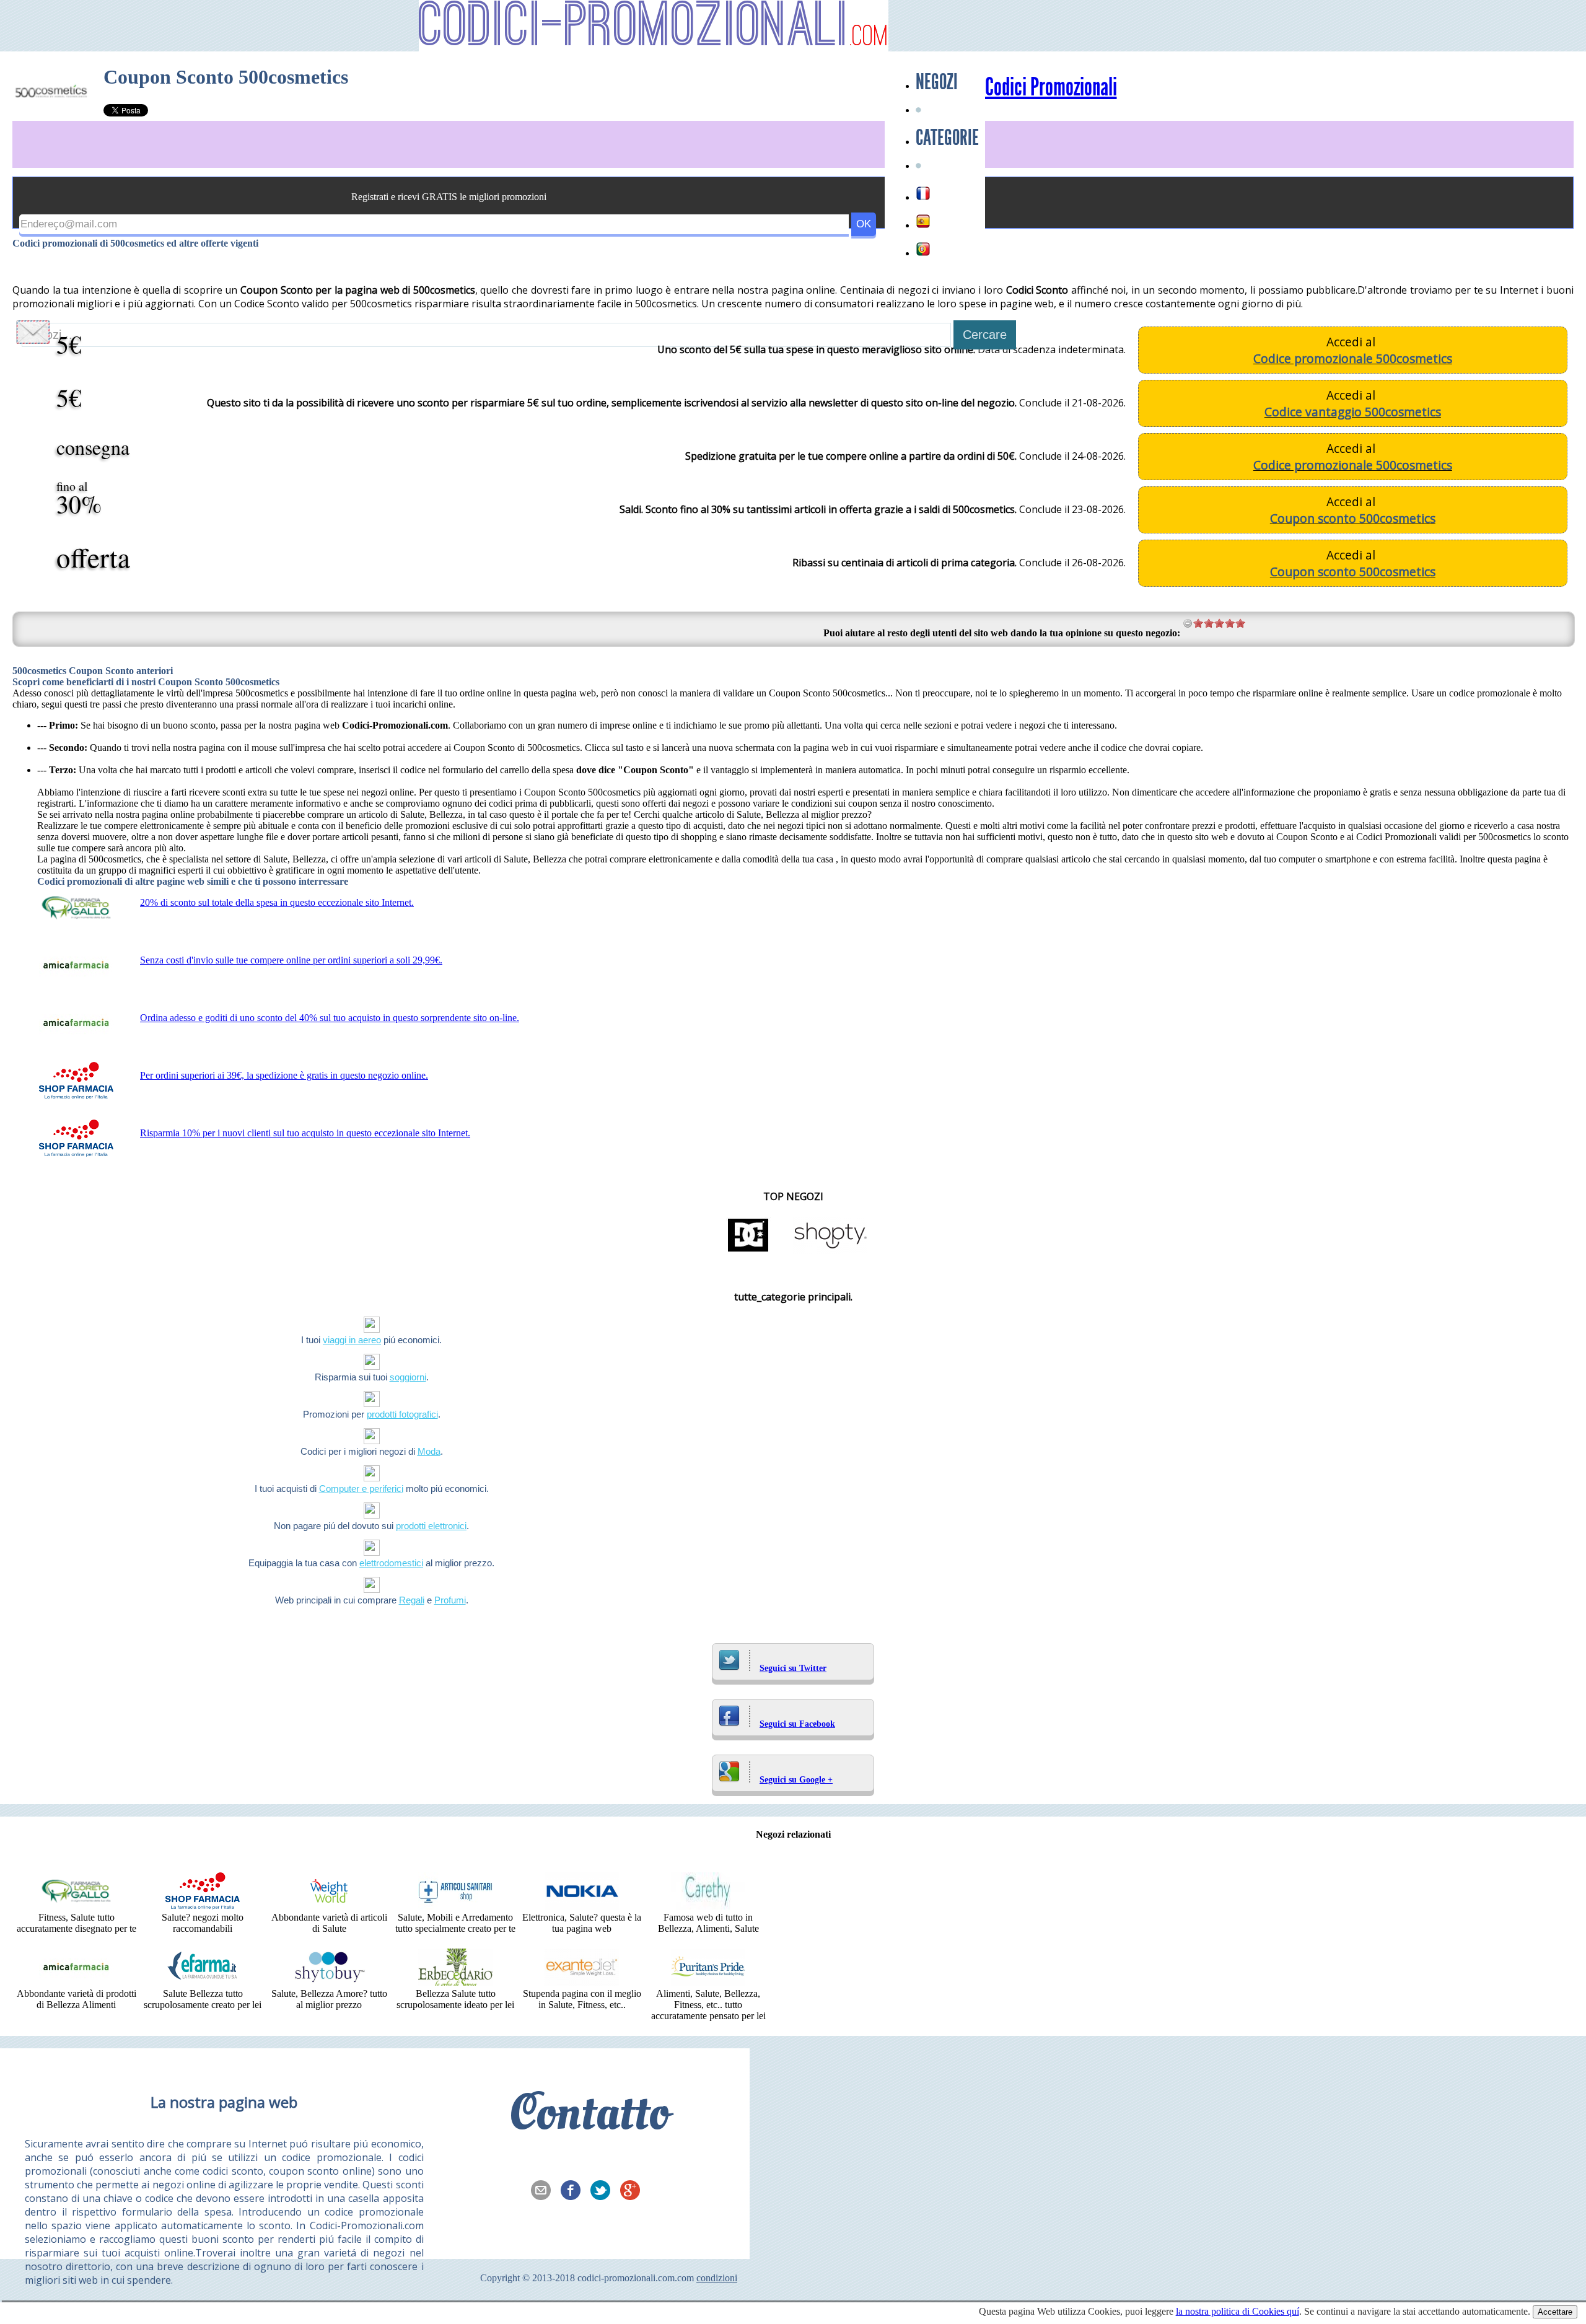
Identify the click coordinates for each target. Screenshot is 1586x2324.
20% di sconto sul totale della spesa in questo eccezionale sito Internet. (277, 902)
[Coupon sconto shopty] (830, 1251)
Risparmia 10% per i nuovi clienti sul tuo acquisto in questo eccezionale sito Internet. (305, 1133)
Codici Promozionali (1051, 87)
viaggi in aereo (352, 1340)
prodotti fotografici (402, 1414)
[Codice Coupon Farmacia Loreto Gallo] (76, 1906)
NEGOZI (937, 82)
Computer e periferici (361, 1489)
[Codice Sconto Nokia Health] (582, 1906)
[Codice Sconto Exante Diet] (582, 1982)
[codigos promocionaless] (923, 221)
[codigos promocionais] (923, 249)
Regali (412, 1600)
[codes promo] (923, 193)
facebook (574, 2191)
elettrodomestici (391, 1563)
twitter (604, 2191)
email (545, 2191)
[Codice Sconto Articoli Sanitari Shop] (455, 1906)
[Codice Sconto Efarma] (203, 1982)
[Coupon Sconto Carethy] (708, 1906)
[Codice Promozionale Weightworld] (329, 1906)
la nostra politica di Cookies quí (1238, 2311)
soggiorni (408, 1377)
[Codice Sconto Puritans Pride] (708, 1982)
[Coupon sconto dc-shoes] (748, 1251)
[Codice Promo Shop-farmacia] (203, 1906)
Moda (429, 1451)
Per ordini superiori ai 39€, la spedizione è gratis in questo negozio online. (284, 1075)
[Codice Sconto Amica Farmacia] (76, 1982)
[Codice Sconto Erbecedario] (455, 1982)
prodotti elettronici (431, 1526)
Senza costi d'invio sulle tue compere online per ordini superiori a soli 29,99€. (291, 960)
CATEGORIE (947, 138)
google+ (634, 2191)
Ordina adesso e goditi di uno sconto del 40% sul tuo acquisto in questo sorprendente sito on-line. (330, 1018)
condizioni (717, 2278)
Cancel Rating (1188, 623)
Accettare (1555, 2312)
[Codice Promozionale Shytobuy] (329, 1982)
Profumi (450, 1600)
